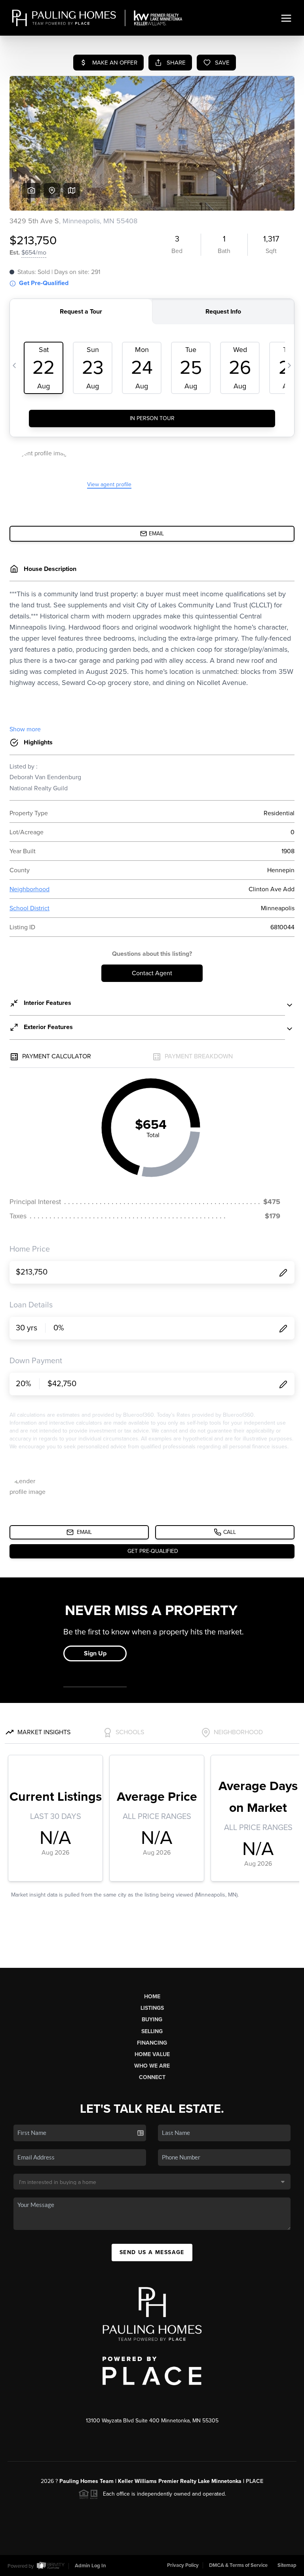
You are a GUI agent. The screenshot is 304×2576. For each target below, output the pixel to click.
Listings (152, 2008)
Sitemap (287, 2565)
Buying (152, 2020)
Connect (152, 2077)
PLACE (255, 2481)
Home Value (152, 2054)
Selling (152, 2031)
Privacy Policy (183, 2565)
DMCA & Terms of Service (238, 2565)
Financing (152, 2043)
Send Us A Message (152, 2252)
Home (152, 1997)
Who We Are (152, 2066)
